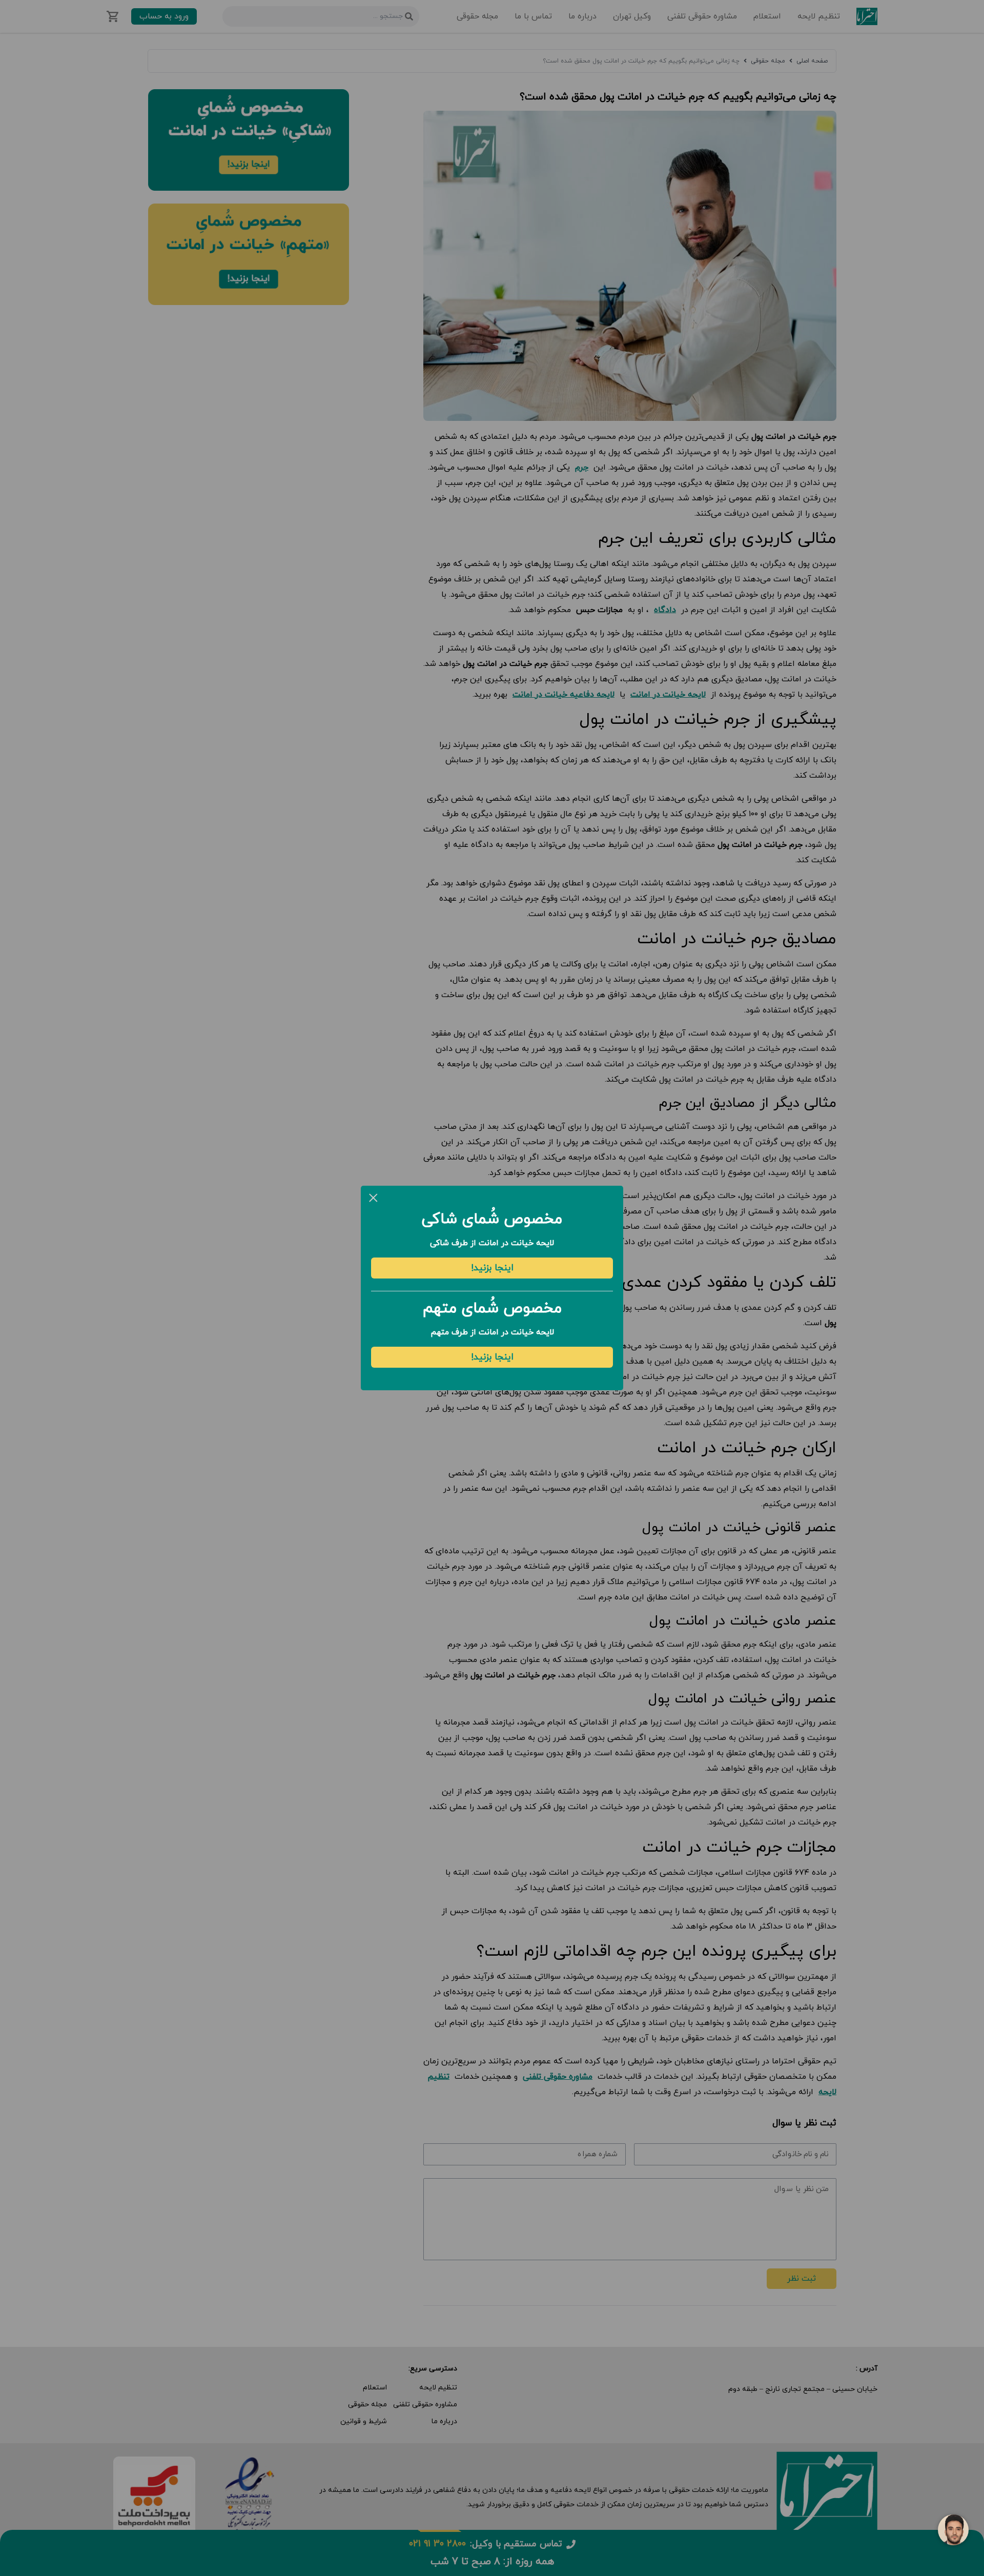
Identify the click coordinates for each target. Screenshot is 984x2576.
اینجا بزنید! (492, 1268)
